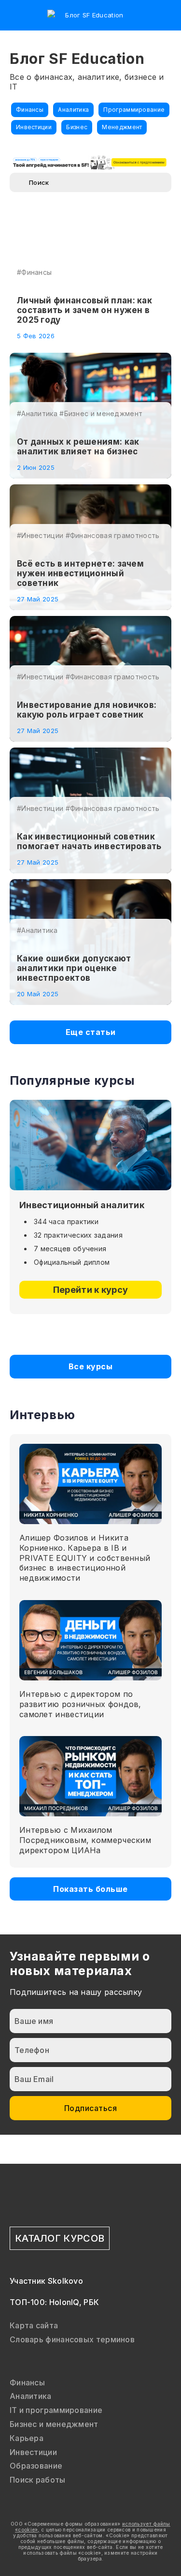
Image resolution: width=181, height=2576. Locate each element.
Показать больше (90, 1889)
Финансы (30, 110)
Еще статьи (91, 1032)
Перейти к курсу (91, 1290)
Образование (36, 2466)
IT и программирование (56, 2410)
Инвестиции (34, 127)
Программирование (134, 110)
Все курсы (91, 1366)
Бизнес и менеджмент (54, 2424)
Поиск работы (38, 2480)
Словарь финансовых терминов (72, 2339)
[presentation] (81, 1334)
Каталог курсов (60, 2238)
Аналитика (73, 110)
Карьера (27, 2438)
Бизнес (77, 127)
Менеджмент (122, 127)
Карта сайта (34, 2325)
